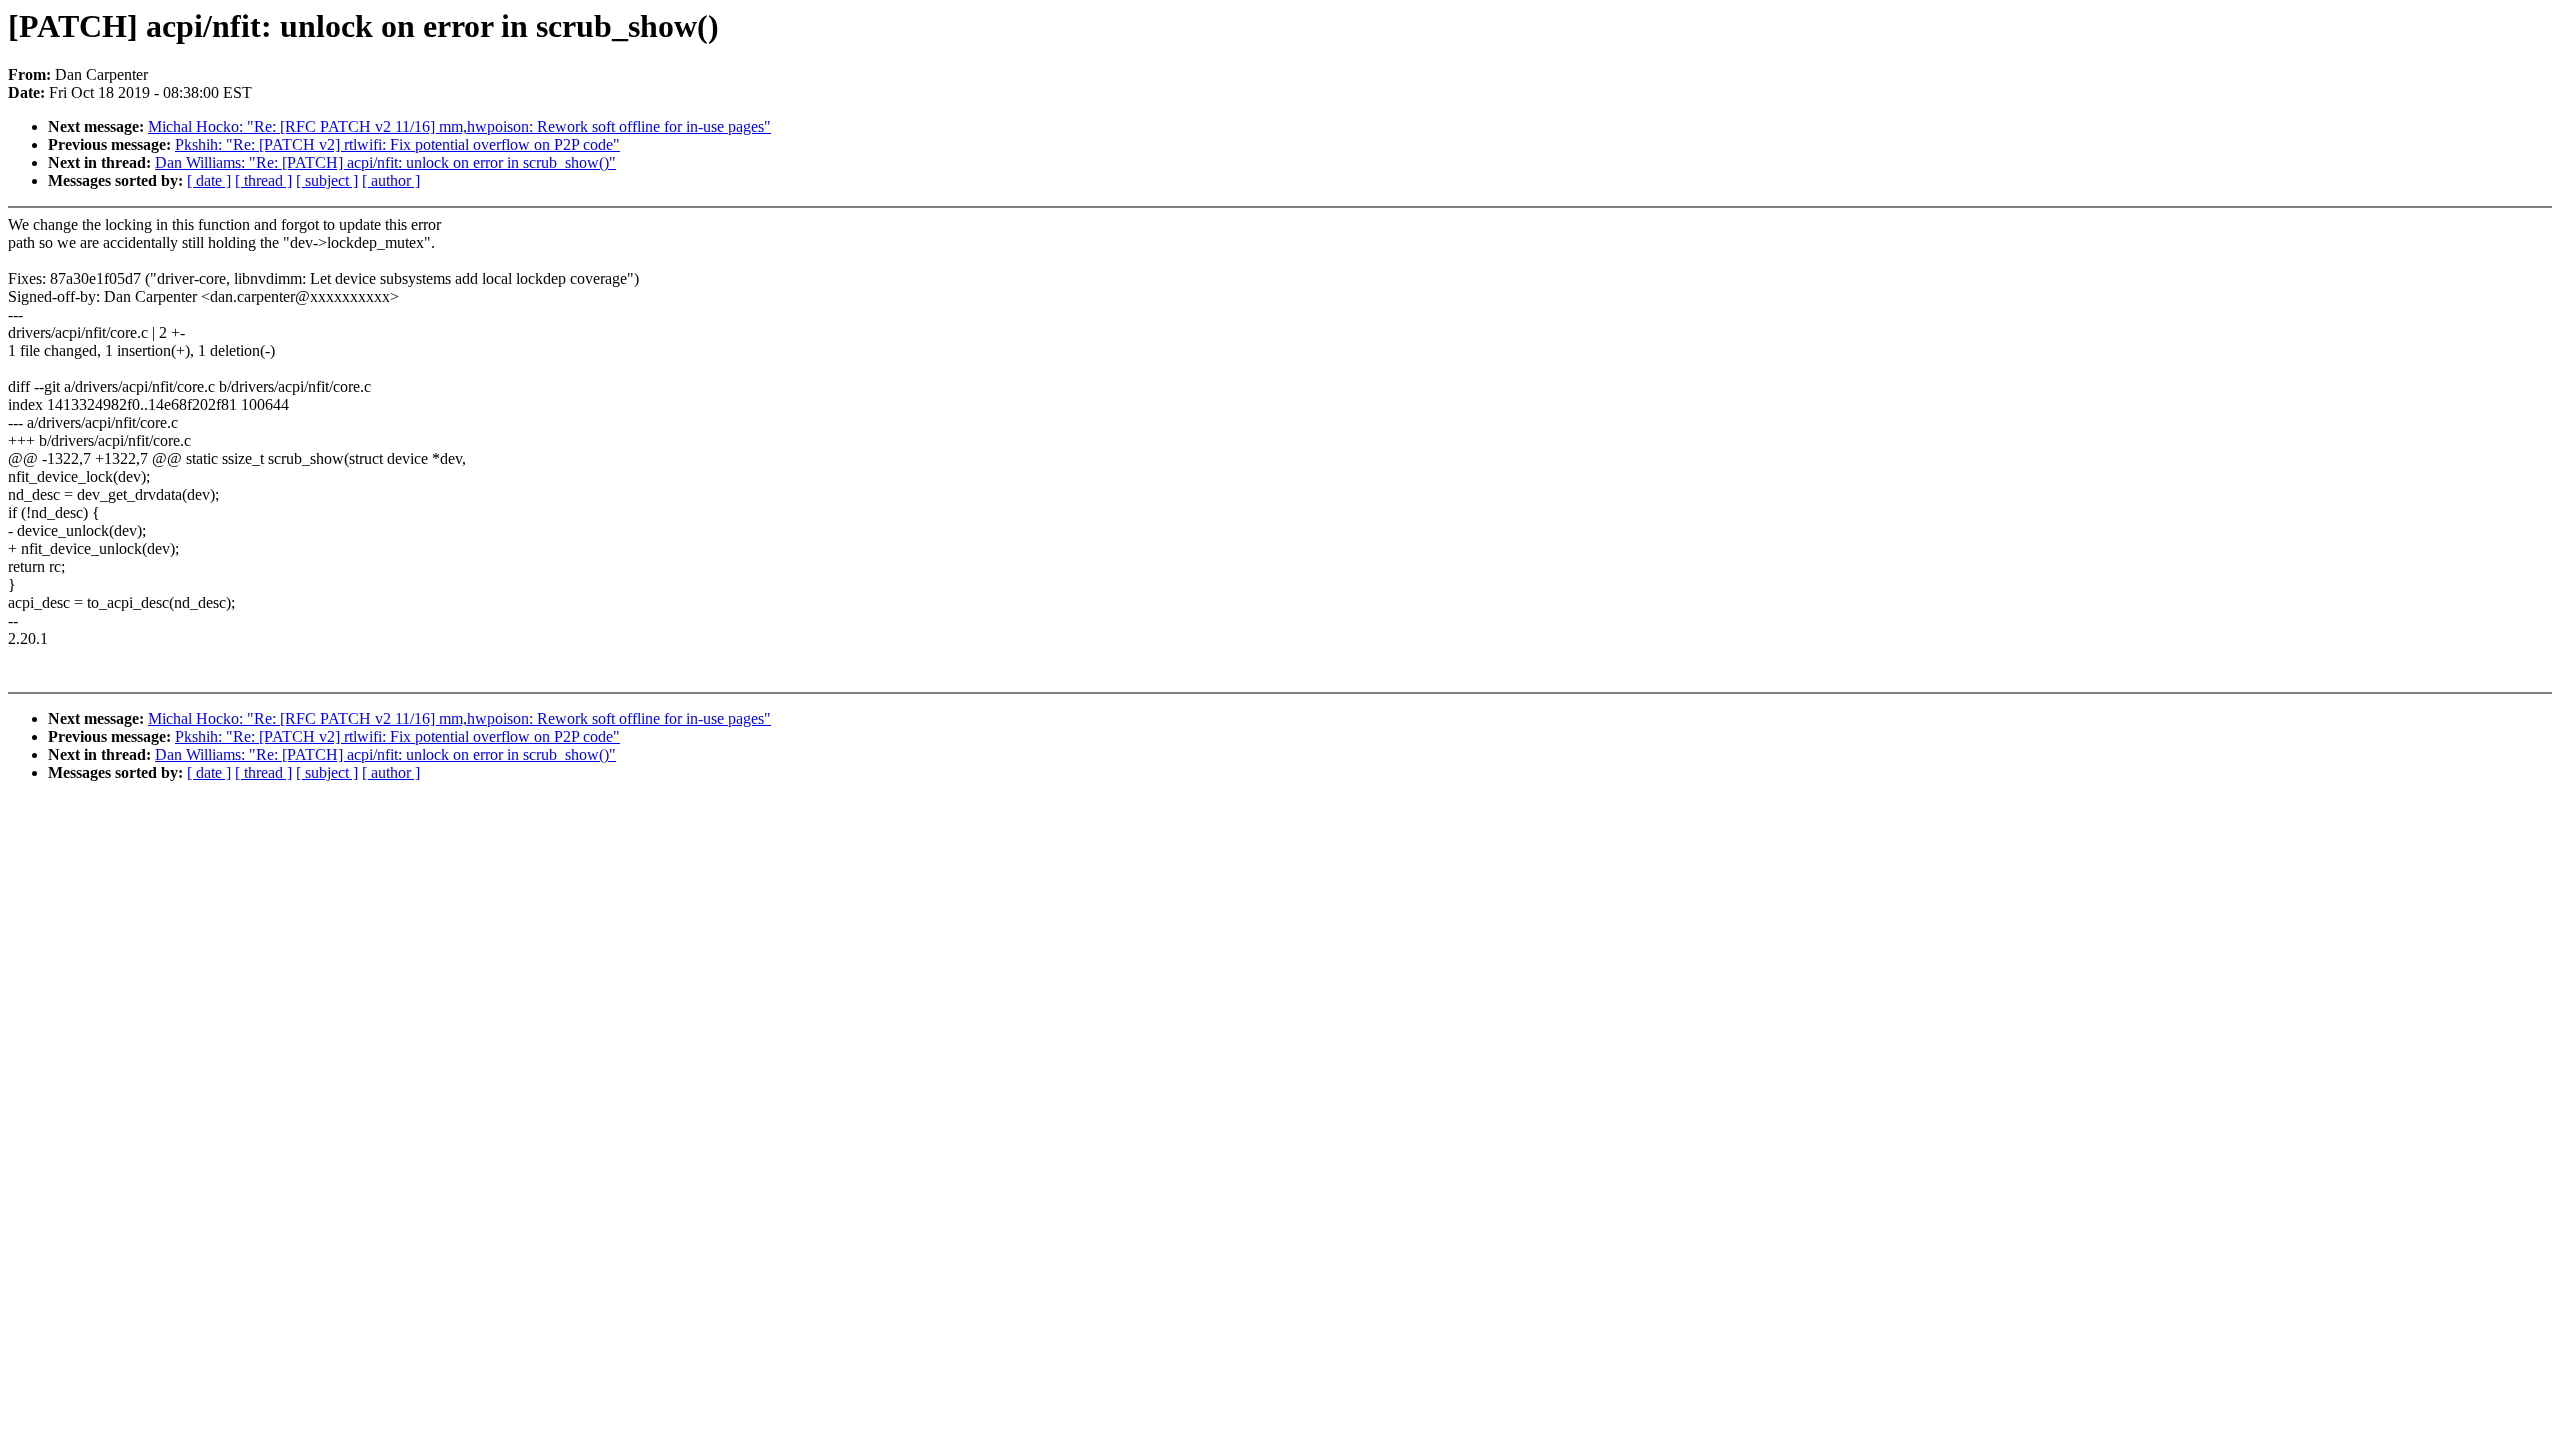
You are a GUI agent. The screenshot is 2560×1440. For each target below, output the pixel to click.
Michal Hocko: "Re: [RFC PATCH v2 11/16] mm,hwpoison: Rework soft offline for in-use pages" (459, 126)
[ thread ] (263, 180)
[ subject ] (327, 180)
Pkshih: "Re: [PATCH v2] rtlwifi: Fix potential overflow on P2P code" (397, 144)
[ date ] (209, 180)
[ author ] (391, 180)
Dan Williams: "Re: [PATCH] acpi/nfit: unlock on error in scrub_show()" (385, 162)
